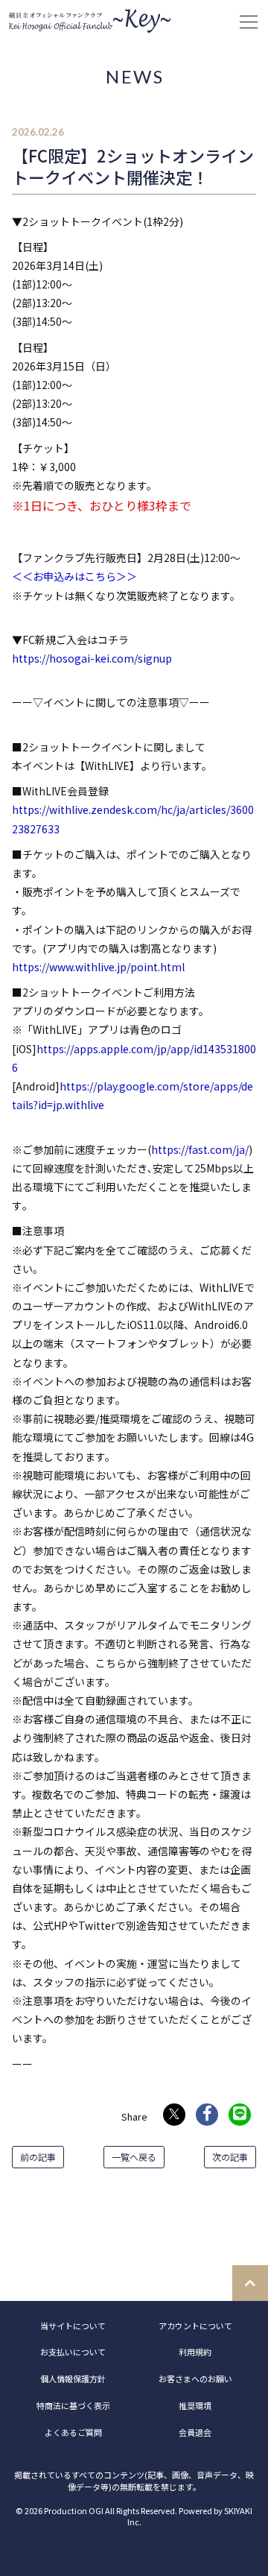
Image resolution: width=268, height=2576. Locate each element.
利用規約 (195, 2352)
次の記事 (230, 2157)
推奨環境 (195, 2405)
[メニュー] (249, 22)
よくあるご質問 (73, 2432)
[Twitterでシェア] (174, 2115)
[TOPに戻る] (250, 2283)
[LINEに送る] (240, 2115)
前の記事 (38, 2157)
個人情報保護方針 (73, 2378)
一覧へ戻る (134, 2157)
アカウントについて (195, 2326)
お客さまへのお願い (195, 2378)
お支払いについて (73, 2352)
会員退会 (195, 2432)
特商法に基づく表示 (73, 2405)
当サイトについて (73, 2326)
